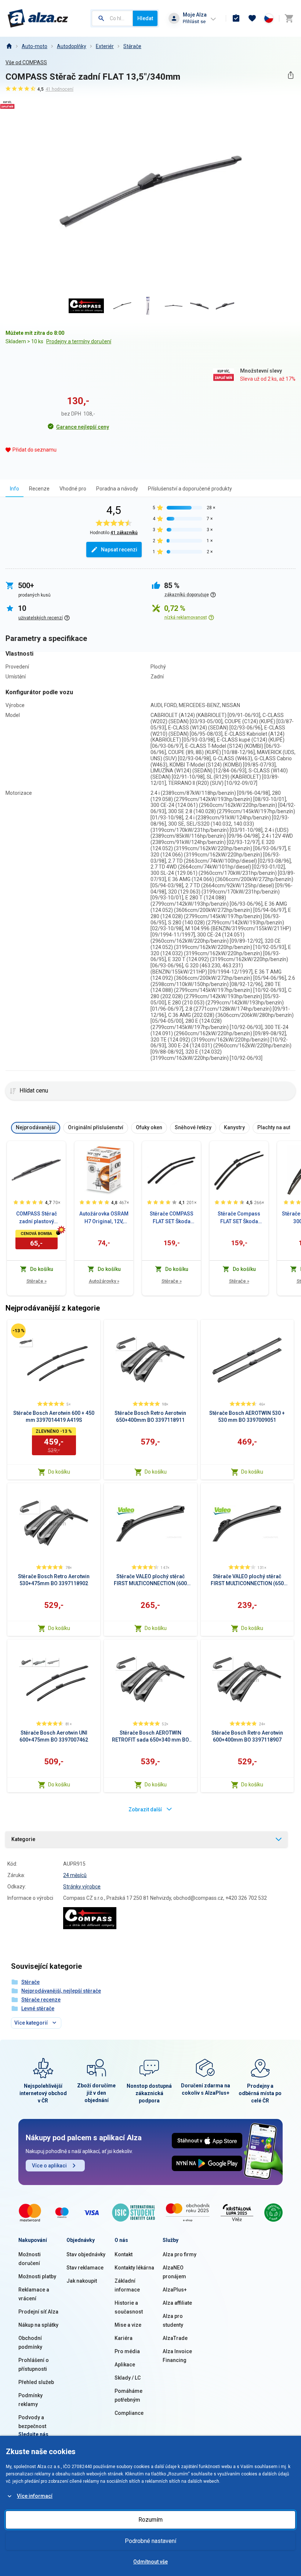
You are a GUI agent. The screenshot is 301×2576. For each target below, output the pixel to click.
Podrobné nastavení (150, 2541)
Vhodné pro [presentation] (73, 489)
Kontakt (124, 2254)
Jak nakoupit (82, 2281)
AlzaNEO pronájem (174, 2272)
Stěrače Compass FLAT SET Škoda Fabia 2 (239, 1218)
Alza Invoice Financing (177, 2356)
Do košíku (59, 1472)
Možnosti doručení (30, 2259)
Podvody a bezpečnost (32, 2422)
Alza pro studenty (173, 2320)
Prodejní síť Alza (38, 2312)
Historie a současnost (129, 2307)
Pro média (127, 2351)
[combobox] (112, 18)
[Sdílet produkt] (291, 75)
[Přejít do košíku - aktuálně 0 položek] (289, 18)
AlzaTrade (175, 2338)
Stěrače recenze (41, 2000)
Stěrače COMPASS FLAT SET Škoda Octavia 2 (172, 1218)
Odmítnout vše (150, 2562)
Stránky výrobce (82, 1887)
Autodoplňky (72, 46)
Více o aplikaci (49, 2166)
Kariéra (124, 2338)
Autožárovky (104, 1281)
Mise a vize (128, 2325)
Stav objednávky (86, 2254)
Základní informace (127, 2285)
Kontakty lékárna (134, 2268)
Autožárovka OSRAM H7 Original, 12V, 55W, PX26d (104, 1218)
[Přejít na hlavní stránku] (38, 18)
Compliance (129, 2413)
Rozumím (150, 2520)
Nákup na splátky (38, 2325)
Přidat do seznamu (35, 450)
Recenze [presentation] (39, 489)
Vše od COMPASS (26, 62)
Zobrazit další (145, 1809)
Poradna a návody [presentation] (117, 489)
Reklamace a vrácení (34, 2294)
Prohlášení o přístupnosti (34, 2365)
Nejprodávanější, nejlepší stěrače (61, 1991)
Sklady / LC (128, 2378)
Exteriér (105, 46)
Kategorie (23, 1839)
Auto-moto (35, 46)
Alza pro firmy (179, 2254)
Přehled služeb (36, 2382)
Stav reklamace (85, 2268)
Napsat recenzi (119, 550)
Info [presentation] (14, 489)
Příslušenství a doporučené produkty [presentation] (190, 489)
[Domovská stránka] (9, 46)
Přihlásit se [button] (194, 21)
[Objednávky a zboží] (236, 18)
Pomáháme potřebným (128, 2395)
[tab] (14, 488)
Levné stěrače (38, 2008)
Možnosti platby (37, 2276)
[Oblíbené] (252, 18)
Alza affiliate (177, 2303)
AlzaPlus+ (175, 2290)
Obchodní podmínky (30, 2343)
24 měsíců (75, 1875)
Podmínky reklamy (30, 2400)
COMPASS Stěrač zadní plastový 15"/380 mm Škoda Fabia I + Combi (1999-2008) (37, 1218)
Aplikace (125, 2365)
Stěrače (132, 46)
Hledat (145, 18)
